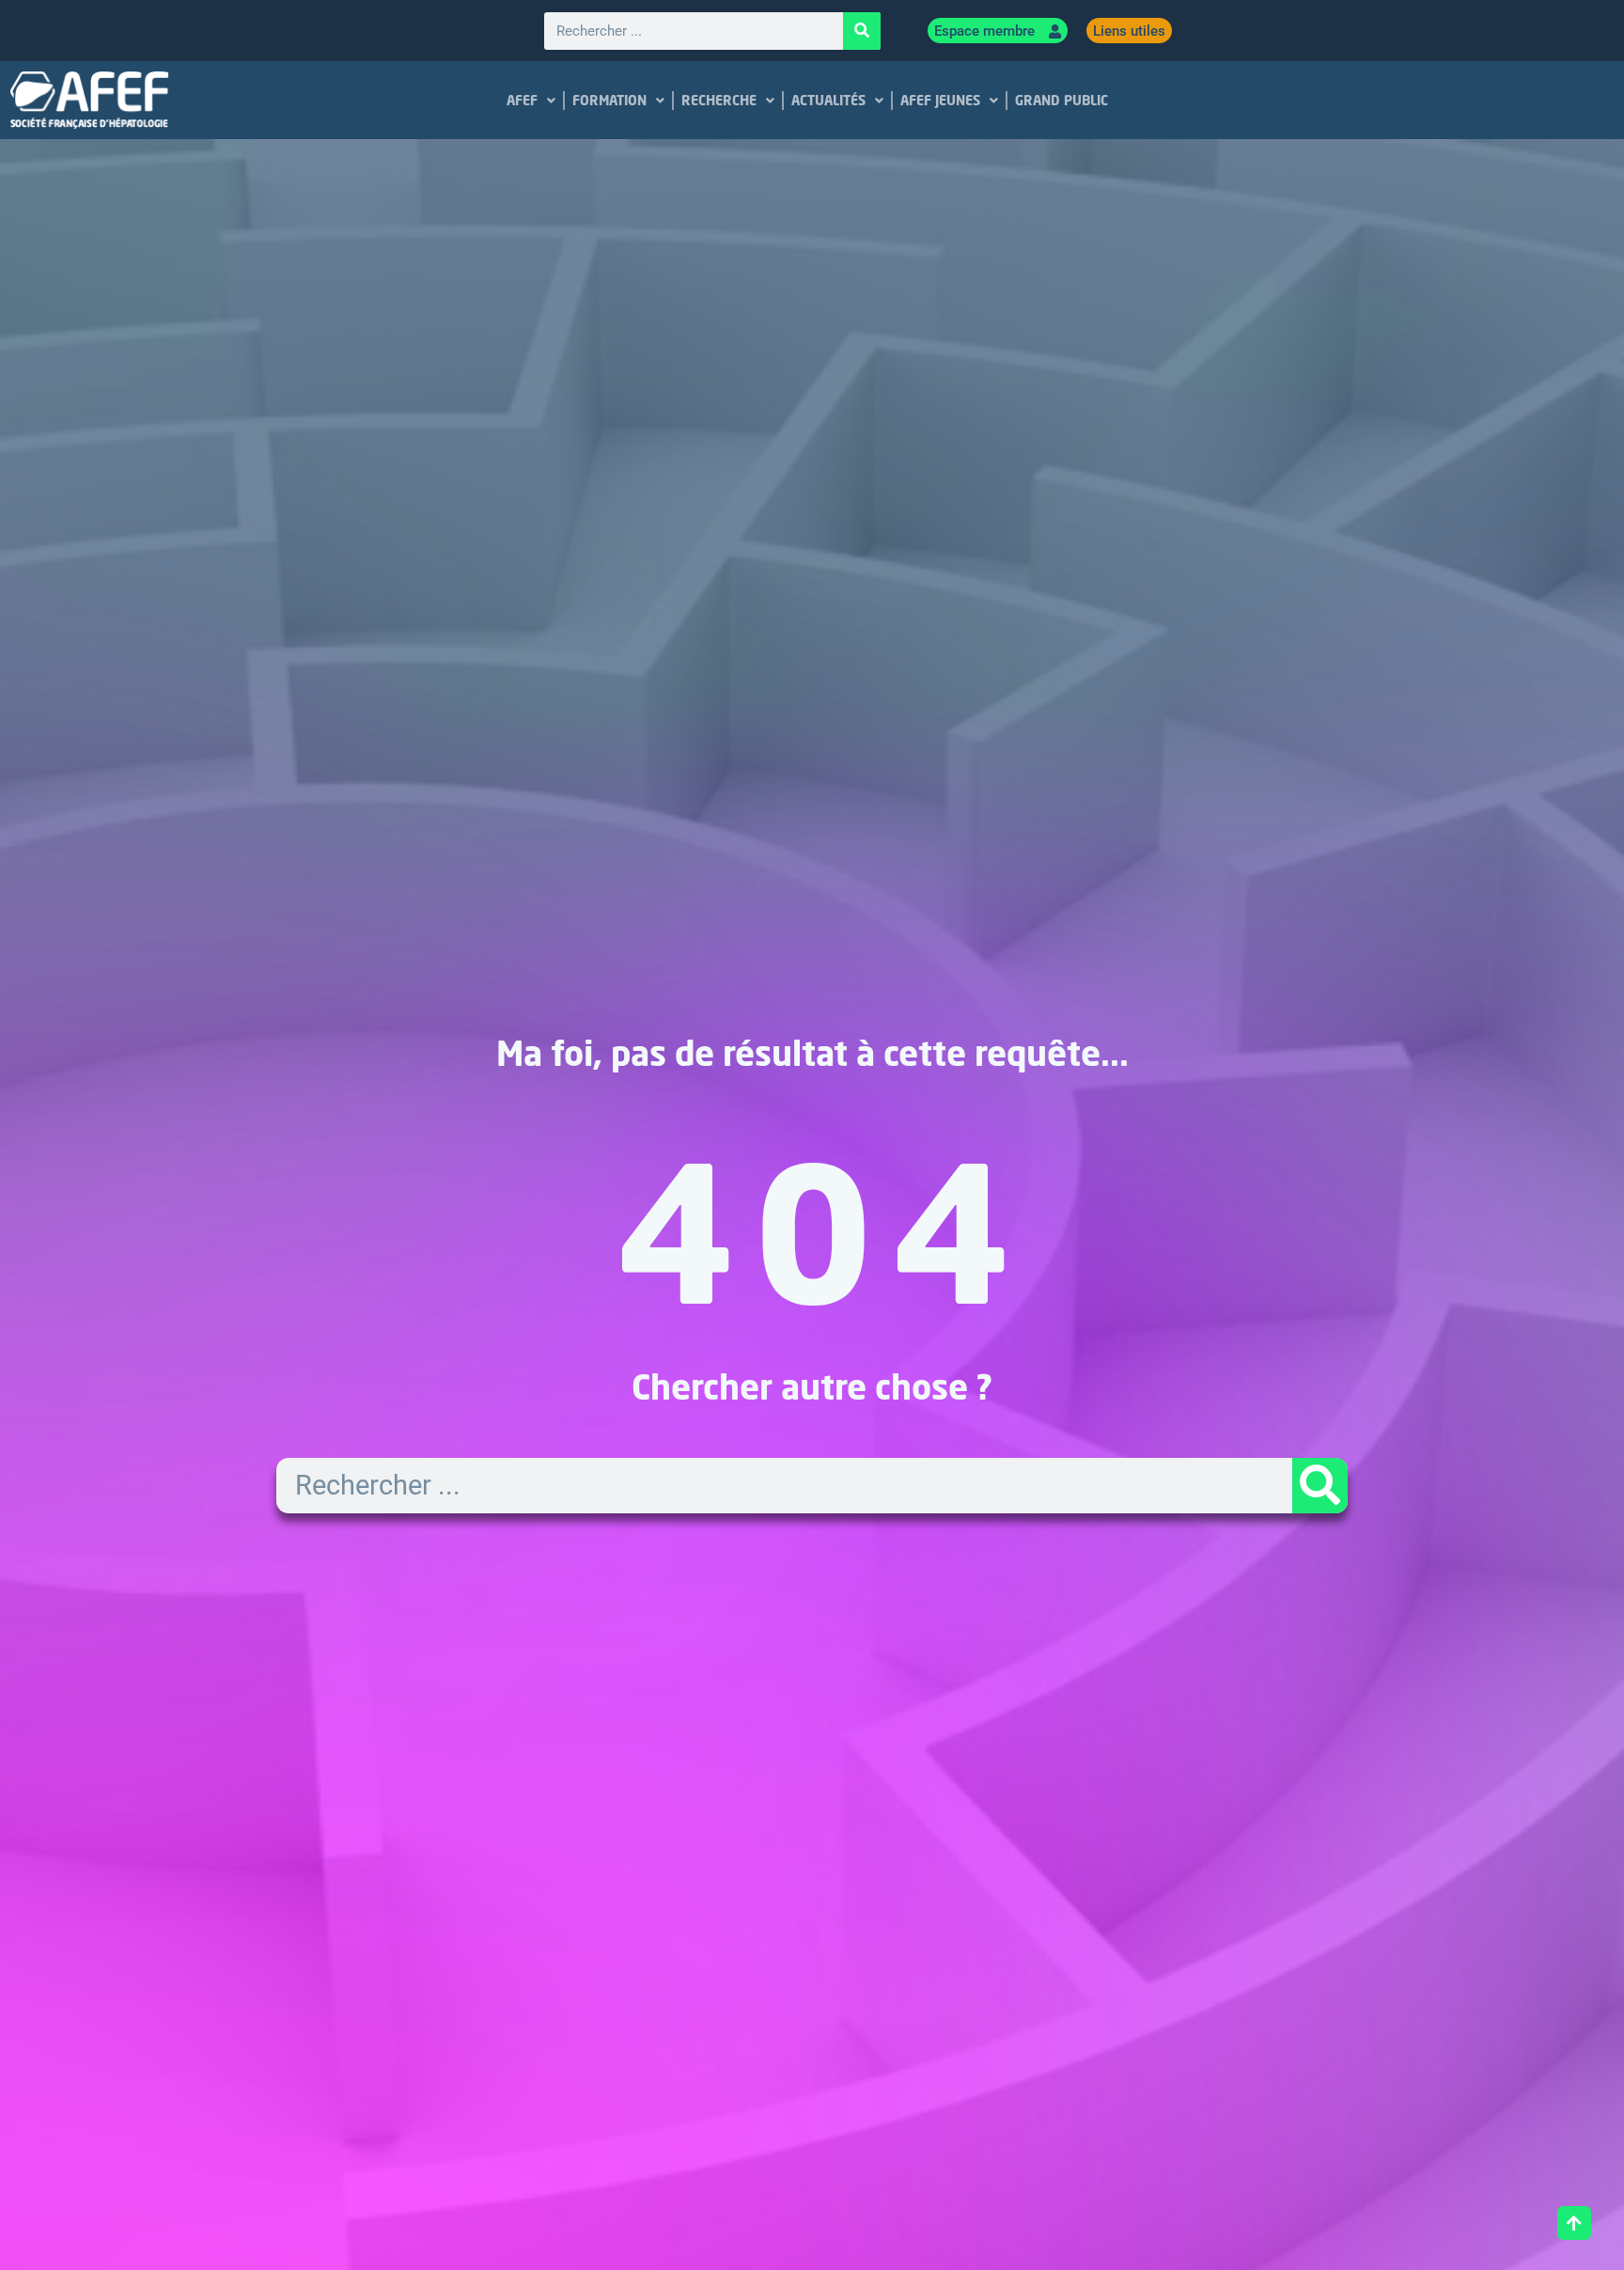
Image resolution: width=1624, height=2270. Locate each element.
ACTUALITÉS (828, 100)
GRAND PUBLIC (1061, 100)
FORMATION (609, 100)
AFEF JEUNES (939, 100)
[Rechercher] (862, 31)
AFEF (521, 100)
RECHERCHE (718, 100)
